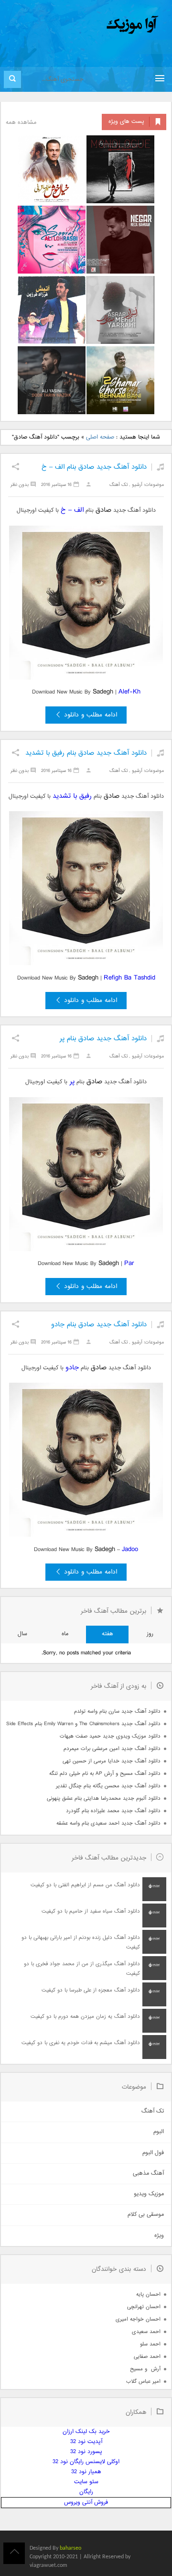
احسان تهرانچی (144, 2307)
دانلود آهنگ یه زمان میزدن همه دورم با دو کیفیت (85, 2017)
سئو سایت (86, 2482)
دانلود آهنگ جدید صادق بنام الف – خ (94, 467)
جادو (72, 1368)
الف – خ (72, 510)
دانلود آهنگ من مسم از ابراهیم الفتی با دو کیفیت (85, 1885)
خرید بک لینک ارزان (86, 2432)
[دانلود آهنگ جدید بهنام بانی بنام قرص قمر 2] (120, 380)
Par (129, 1263)
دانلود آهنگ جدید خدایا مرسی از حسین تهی (112, 1761)
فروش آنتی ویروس (86, 2503)
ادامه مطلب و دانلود (91, 715)
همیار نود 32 (86, 2472)
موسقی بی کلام (146, 2215)
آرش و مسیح (145, 2369)
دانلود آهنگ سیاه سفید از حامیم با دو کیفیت (91, 1911)
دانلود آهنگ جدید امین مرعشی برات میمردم (112, 1749)
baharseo (70, 2548)
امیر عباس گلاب (143, 2382)
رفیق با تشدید (72, 796)
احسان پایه (148, 2295)
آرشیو (137, 485)
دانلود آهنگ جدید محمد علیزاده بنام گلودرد (113, 1811)
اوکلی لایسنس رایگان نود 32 (86, 2462)
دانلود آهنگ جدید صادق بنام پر (103, 1039)
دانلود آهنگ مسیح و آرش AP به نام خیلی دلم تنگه (105, 1774)
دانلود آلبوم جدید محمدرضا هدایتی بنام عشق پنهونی (104, 1799)
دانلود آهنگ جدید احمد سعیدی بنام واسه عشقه (108, 1823)
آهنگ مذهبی (148, 2174)
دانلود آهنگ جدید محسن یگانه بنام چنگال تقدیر (108, 1786)
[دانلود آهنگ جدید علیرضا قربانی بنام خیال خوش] (52, 169)
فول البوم (153, 2153)
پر (71, 1082)
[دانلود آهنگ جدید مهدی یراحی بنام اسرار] (120, 310)
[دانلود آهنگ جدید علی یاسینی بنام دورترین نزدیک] (52, 380)
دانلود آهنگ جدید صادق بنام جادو (99, 1325)
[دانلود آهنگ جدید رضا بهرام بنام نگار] (120, 240)
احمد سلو (150, 2344)
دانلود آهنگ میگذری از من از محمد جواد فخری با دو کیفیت (82, 1969)
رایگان (86, 2492)
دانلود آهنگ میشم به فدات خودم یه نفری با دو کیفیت (81, 2043)
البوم (159, 2132)
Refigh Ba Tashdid (129, 978)
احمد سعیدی (146, 2332)
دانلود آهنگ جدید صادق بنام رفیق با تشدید (86, 753)
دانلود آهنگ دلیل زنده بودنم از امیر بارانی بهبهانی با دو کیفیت (81, 1943)
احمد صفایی (147, 2357)
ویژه (159, 2236)
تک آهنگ (118, 485)
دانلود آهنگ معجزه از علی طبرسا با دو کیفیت (91, 1990)
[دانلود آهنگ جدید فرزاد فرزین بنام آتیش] (52, 310)
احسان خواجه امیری (138, 2319)
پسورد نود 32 (86, 2452)
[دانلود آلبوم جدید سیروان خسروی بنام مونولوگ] (120, 169)
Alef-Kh (129, 692)
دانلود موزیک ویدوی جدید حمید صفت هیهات (110, 1736)
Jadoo (130, 1549)
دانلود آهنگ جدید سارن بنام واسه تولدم (117, 1712)
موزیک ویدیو (149, 2194)
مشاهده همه (21, 123)
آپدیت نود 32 (86, 2442)
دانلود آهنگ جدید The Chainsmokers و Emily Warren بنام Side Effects (83, 1724)
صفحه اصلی (100, 437)
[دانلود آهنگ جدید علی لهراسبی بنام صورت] (52, 240)
